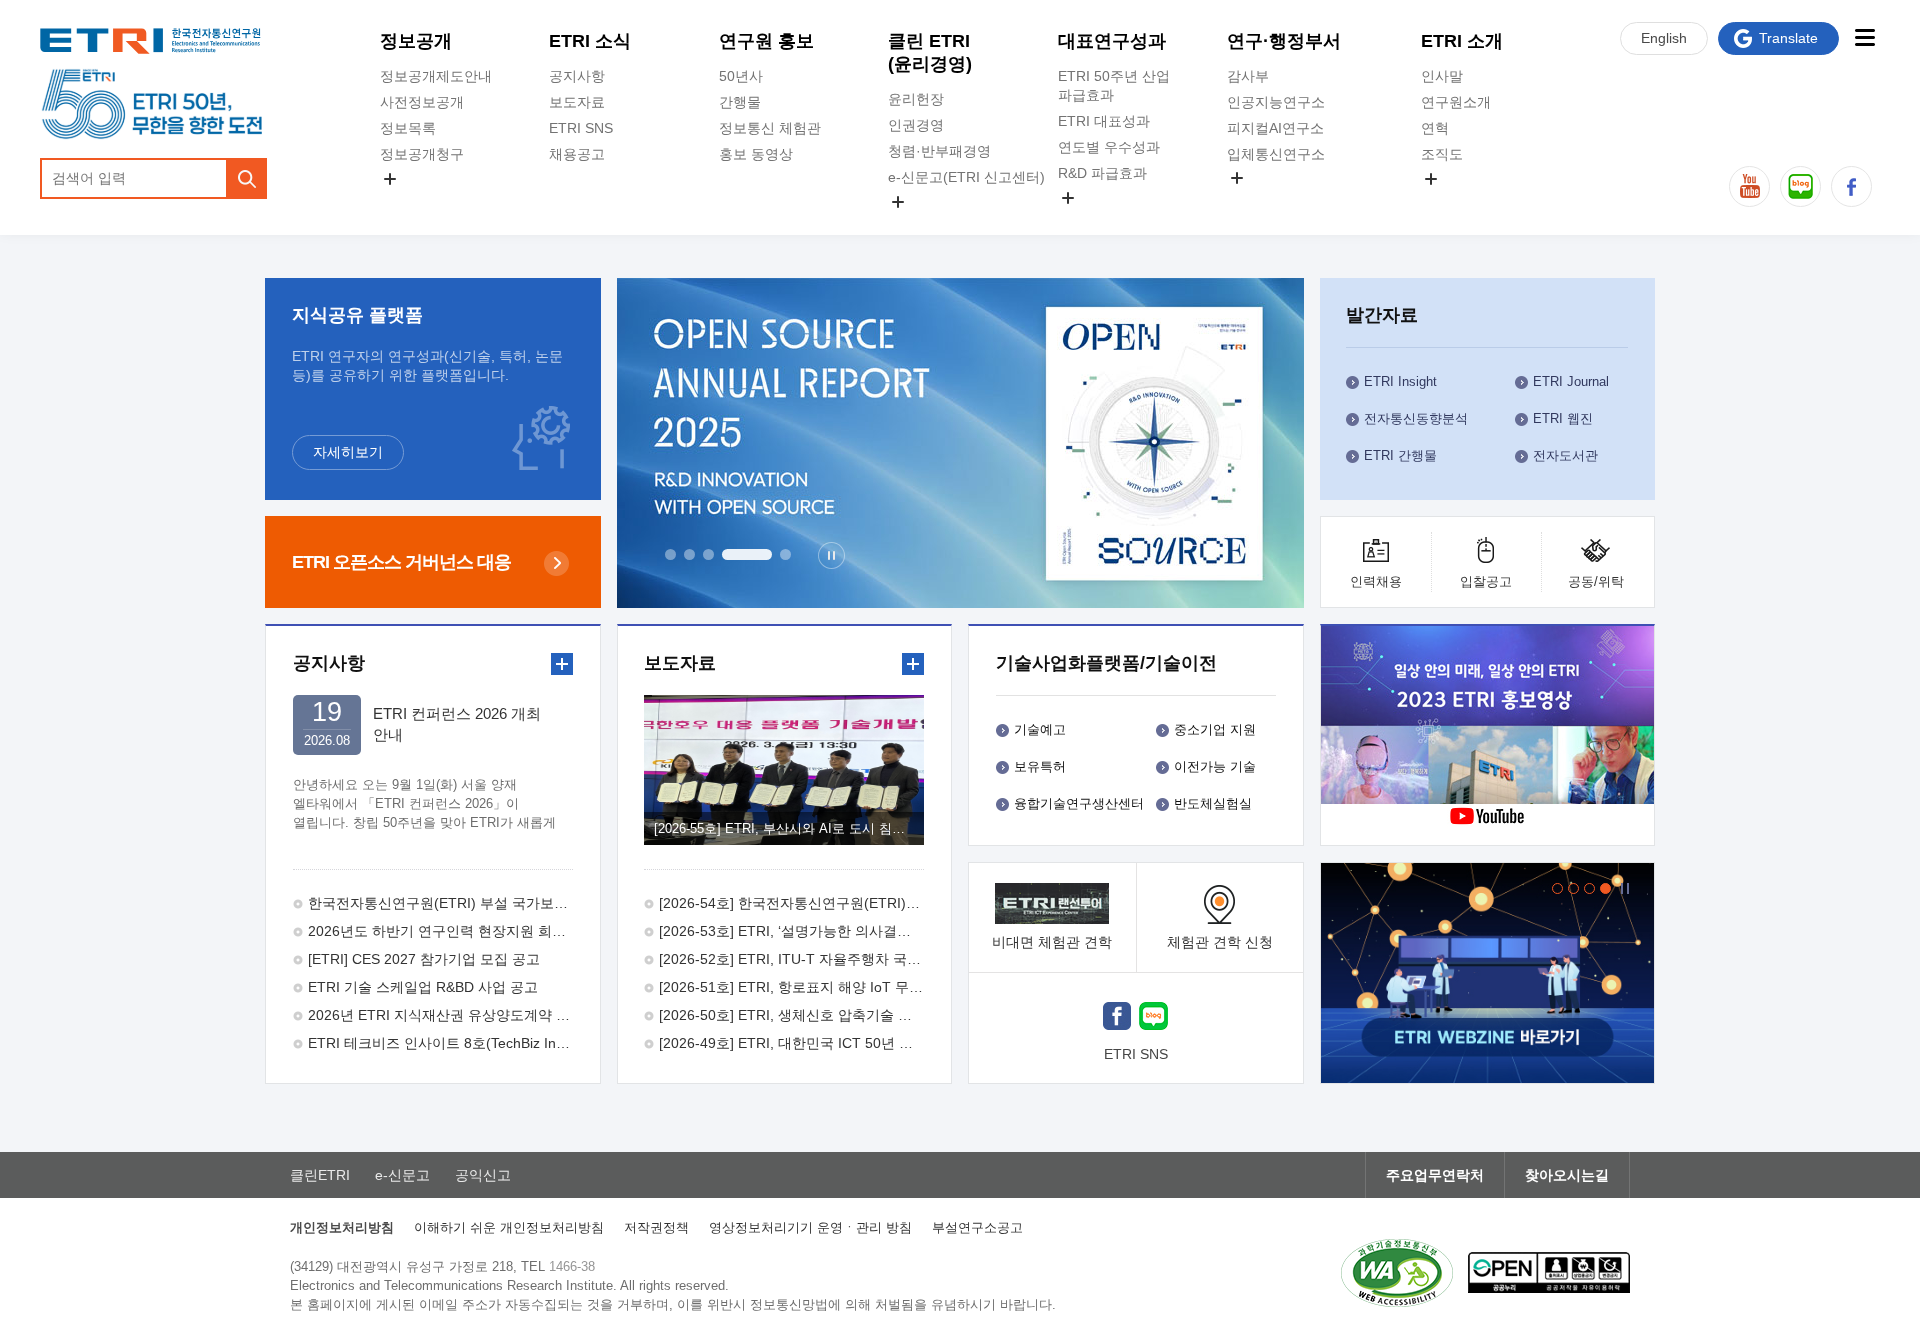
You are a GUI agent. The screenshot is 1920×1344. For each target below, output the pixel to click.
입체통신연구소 (1276, 154)
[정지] (831, 555)
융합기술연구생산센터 (1079, 803)
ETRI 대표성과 (1104, 121)
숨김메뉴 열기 (390, 179)
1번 (670, 554)
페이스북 (1851, 186)
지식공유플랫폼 (1107, 221)
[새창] (1117, 1018)
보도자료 (577, 102)
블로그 (1800, 186)
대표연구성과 (1112, 41)
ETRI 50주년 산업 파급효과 (1114, 85)
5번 (785, 554)
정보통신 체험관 (770, 128)
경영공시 (408, 202)
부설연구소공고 (977, 1227)
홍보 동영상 (756, 154)
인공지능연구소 (1276, 102)
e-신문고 (402, 1175)
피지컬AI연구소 (1275, 128)
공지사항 (577, 76)
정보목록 (408, 128)
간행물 (740, 102)
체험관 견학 (1220, 942)
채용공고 (577, 154)
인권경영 (916, 125)
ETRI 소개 (1462, 41)
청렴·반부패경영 (939, 151)
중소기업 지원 (1215, 729)
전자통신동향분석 (1416, 418)
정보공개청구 (422, 154)
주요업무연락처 (1435, 1175)
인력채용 (1376, 581)
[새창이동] (1488, 973)
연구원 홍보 (766, 41)
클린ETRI (320, 1175)
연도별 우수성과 (1109, 147)
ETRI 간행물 (1400, 455)
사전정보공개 (422, 102)
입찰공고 (1486, 581)
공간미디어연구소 (1283, 201)
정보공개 (416, 41)
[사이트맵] (1864, 37)
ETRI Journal (1571, 381)
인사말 (1442, 76)
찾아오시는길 (1567, 1175)
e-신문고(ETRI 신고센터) (966, 177)
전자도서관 (1565, 455)
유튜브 (1749, 186)
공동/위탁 (1596, 581)
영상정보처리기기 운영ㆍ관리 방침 (810, 1227)
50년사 (741, 76)
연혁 (1435, 128)
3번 (708, 554)
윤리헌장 (916, 99)
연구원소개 (1456, 102)
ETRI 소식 (590, 41)
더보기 (562, 664)
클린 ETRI (930, 52)
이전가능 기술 (1215, 766)
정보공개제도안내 (436, 76)
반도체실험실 (1213, 803)
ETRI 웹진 (1563, 418)
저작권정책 (656, 1227)
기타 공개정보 (1465, 202)
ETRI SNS (581, 128)
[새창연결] (1489, 717)
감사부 (1248, 76)
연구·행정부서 (1284, 41)
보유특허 (1040, 766)
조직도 (1442, 154)
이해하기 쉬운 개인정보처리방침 (509, 1227)
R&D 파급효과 (1102, 173)
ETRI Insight (1400, 381)
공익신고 (916, 225)
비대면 (1052, 942)
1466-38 (572, 1266)
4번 (747, 554)
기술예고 (1040, 729)
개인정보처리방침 (342, 1227)
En (1664, 38)
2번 (689, 554)
